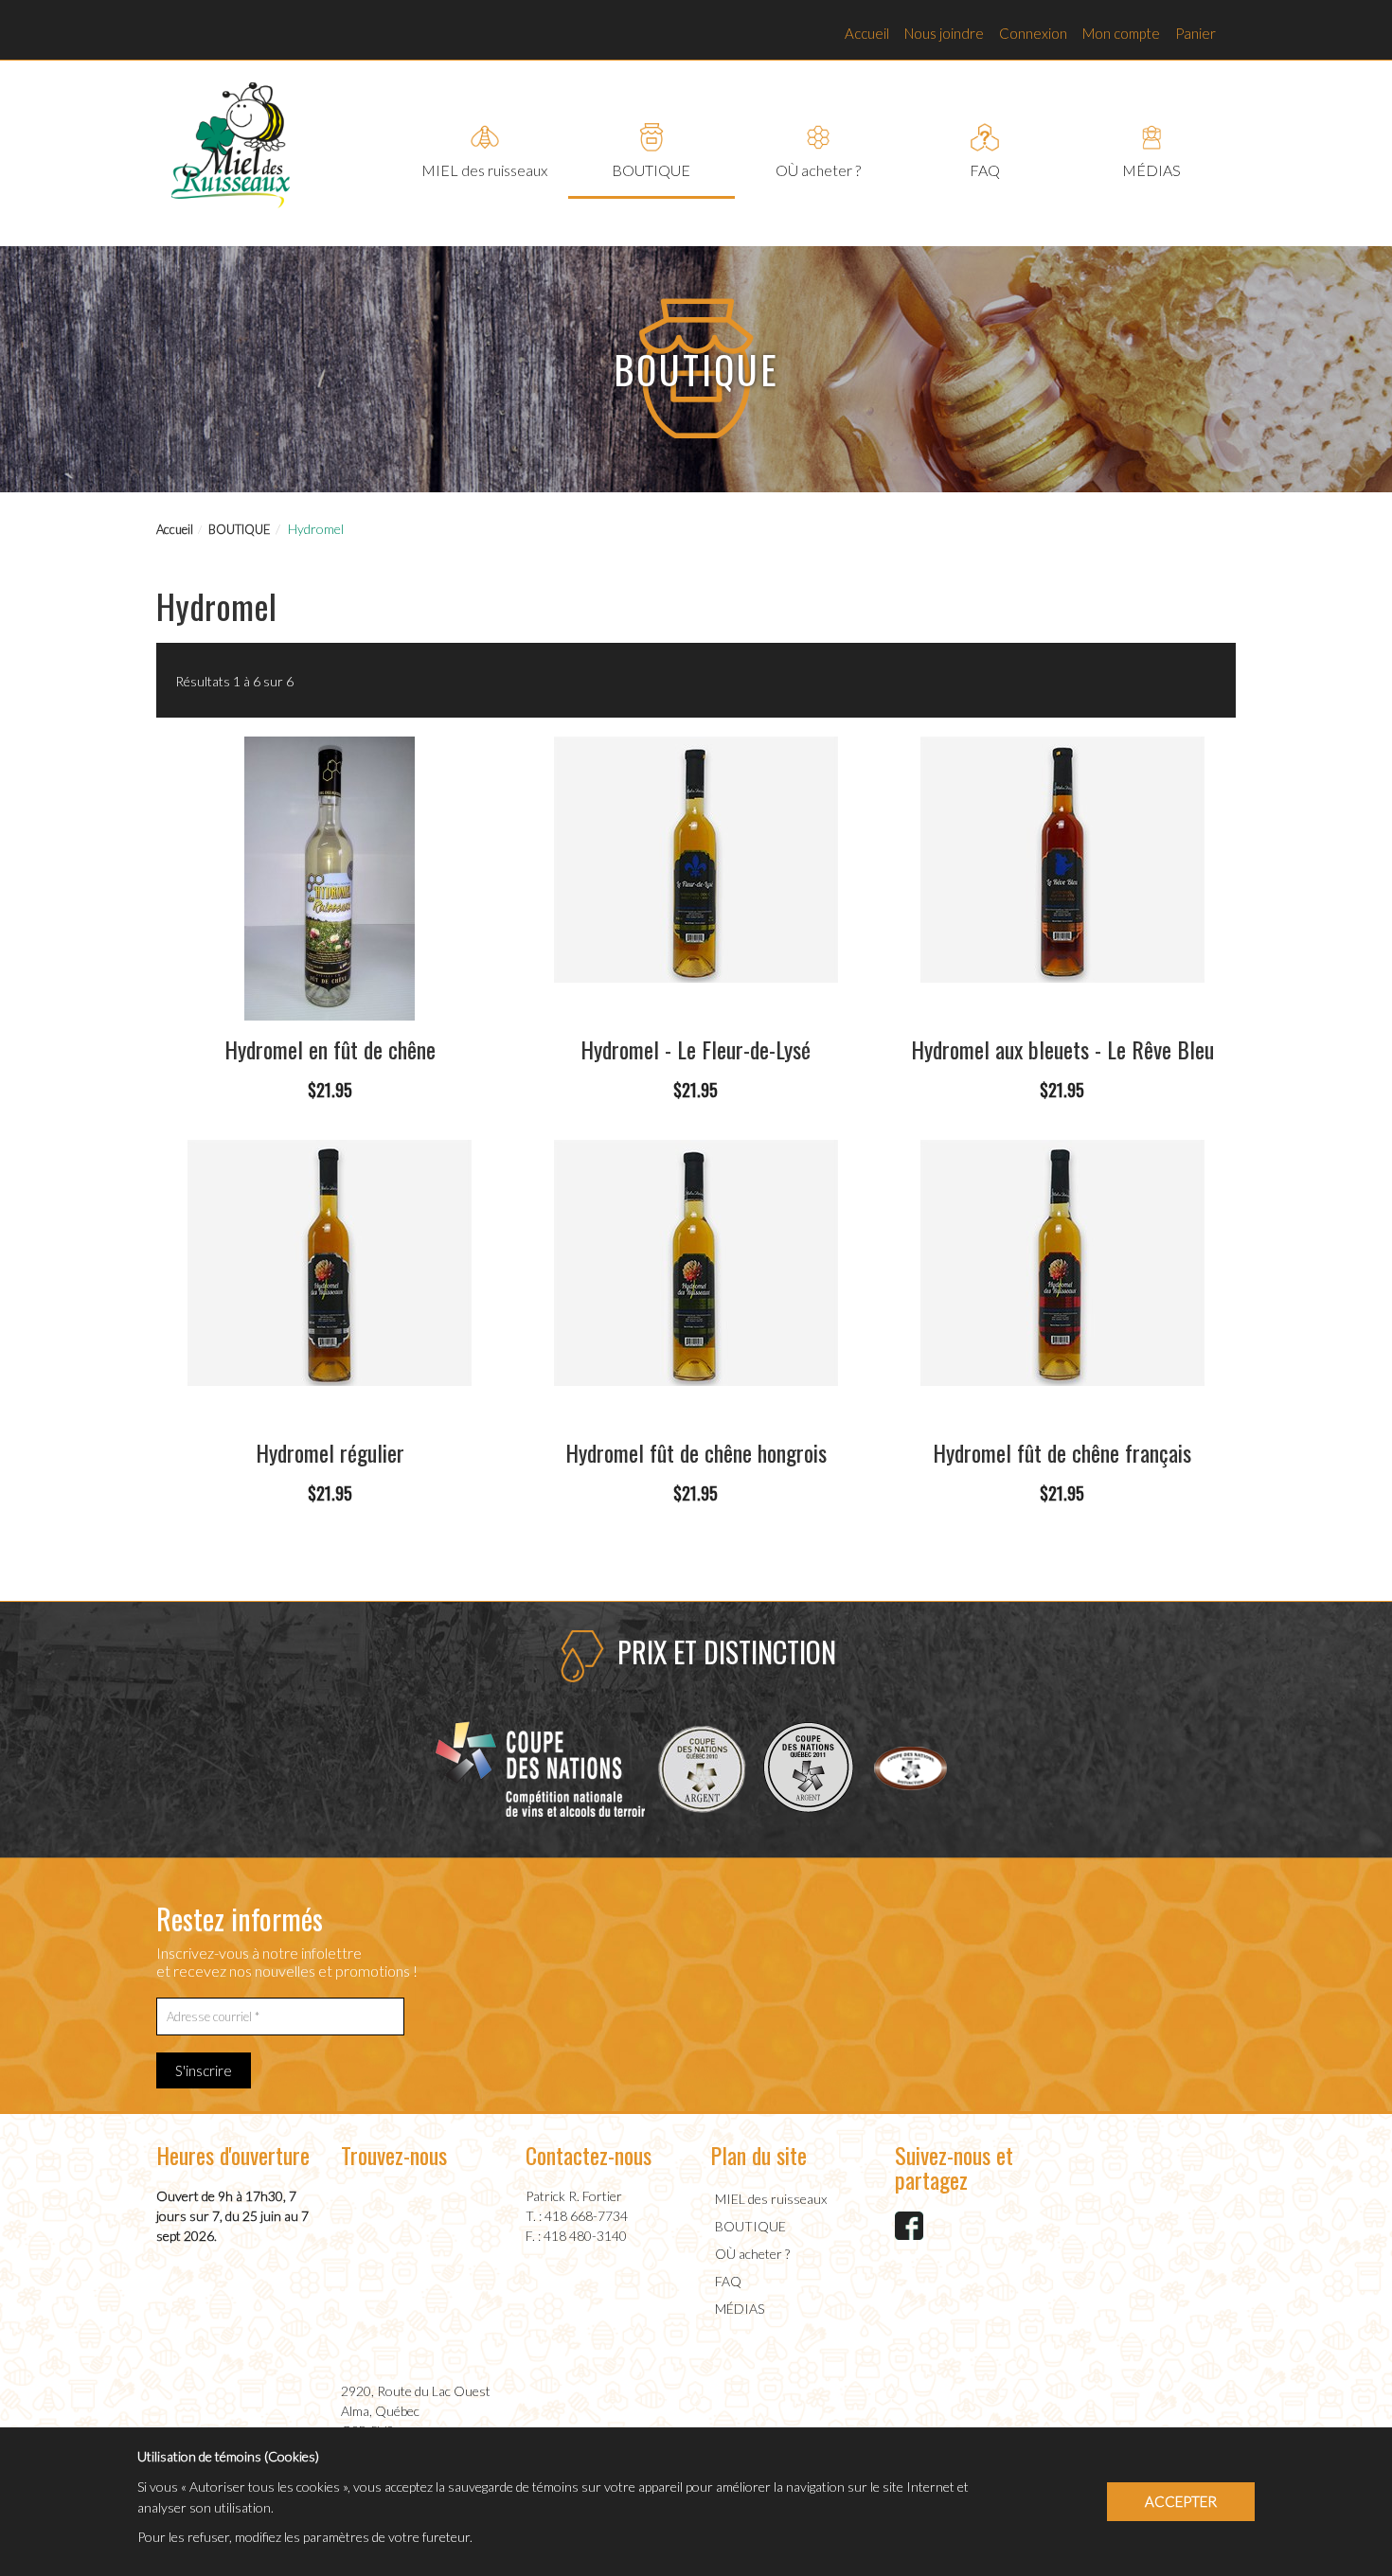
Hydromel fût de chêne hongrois (696, 1452)
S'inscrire (204, 2070)
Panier (1196, 33)
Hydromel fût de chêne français (1062, 1452)
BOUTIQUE (240, 529)
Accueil (867, 33)
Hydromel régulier (330, 1452)
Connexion (1033, 33)
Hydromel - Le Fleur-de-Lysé (696, 1049)
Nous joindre (944, 33)
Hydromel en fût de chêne (330, 1049)
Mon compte (1121, 33)
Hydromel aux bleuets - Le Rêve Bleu (1062, 1049)
